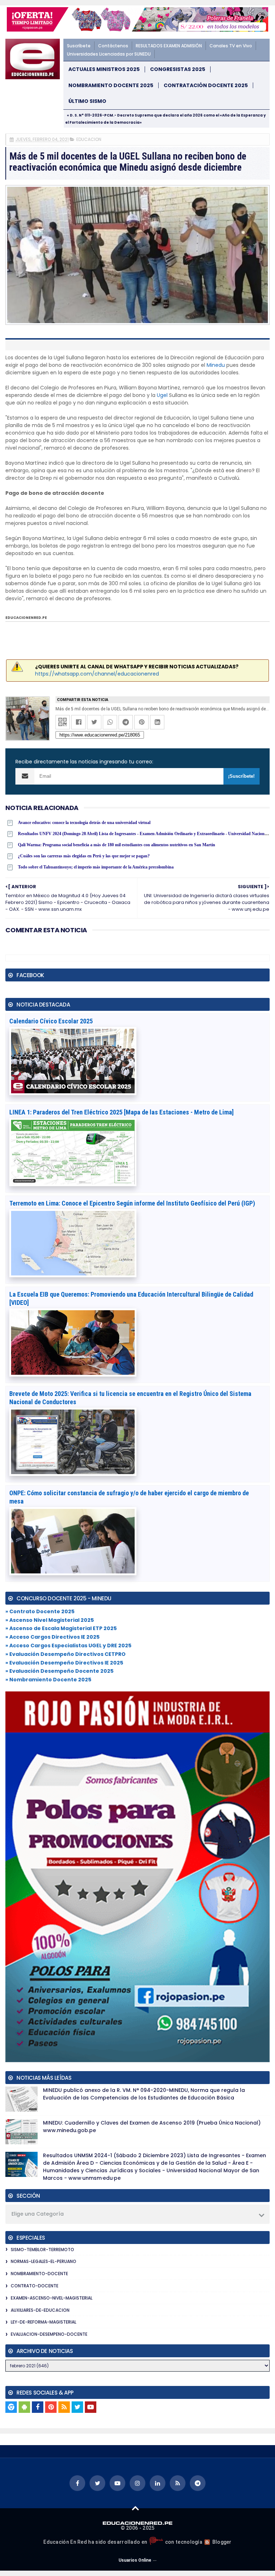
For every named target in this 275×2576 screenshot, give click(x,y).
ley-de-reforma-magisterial (44, 2322)
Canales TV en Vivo (231, 46)
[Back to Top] (136, 2508)
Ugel (162, 395)
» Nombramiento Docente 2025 (48, 1680)
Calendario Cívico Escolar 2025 (51, 1021)
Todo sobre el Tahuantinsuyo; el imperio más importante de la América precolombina (96, 867)
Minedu (216, 365)
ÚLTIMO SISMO (87, 101)
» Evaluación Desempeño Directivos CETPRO (66, 1654)
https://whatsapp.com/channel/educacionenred (97, 674)
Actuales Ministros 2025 (104, 69)
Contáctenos (113, 46)
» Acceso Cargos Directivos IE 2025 (52, 1637)
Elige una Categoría (38, 2214)
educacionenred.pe (26, 618)
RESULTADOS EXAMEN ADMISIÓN (169, 46)
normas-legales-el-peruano (44, 2261)
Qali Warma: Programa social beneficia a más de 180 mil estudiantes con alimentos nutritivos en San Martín (117, 845)
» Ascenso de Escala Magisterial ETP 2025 (61, 1628)
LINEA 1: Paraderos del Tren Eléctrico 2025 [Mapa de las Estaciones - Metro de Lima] (122, 1112)
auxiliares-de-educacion (40, 2310)
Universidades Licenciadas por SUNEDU (109, 54)
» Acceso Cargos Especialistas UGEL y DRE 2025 (68, 1645)
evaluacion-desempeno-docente (49, 2334)
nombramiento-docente (39, 2274)
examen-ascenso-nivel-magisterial (52, 2298)
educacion (89, 139)
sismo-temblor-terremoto (42, 2250)
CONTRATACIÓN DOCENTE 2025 (206, 86)
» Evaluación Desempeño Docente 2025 (59, 1671)
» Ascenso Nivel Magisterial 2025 (50, 1620)
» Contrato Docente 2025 (40, 1611)
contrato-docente (35, 2286)
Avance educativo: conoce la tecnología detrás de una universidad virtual (84, 823)
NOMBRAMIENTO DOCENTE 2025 (111, 86)
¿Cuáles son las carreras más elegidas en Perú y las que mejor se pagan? (84, 856)
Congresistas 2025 (178, 69)
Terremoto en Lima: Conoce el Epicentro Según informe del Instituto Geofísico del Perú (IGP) (132, 1203)
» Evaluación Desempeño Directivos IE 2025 (64, 1663)
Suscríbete (79, 46)
